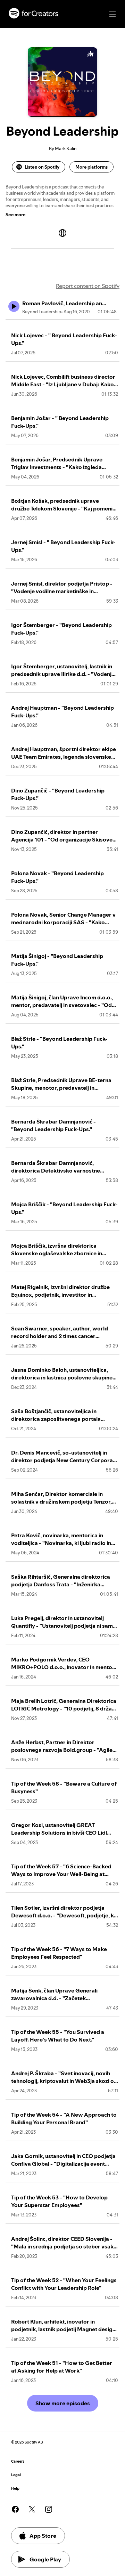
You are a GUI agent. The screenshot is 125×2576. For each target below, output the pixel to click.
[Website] (62, 233)
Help (15, 2489)
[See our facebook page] (15, 2509)
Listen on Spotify (42, 167)
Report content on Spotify (88, 286)
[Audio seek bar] (62, 320)
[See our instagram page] (49, 2509)
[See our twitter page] (32, 2509)
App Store (43, 2536)
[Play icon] (14, 306)
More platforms (91, 167)
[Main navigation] (112, 14)
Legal (16, 2475)
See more (16, 215)
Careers (18, 2461)
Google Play (45, 2559)
